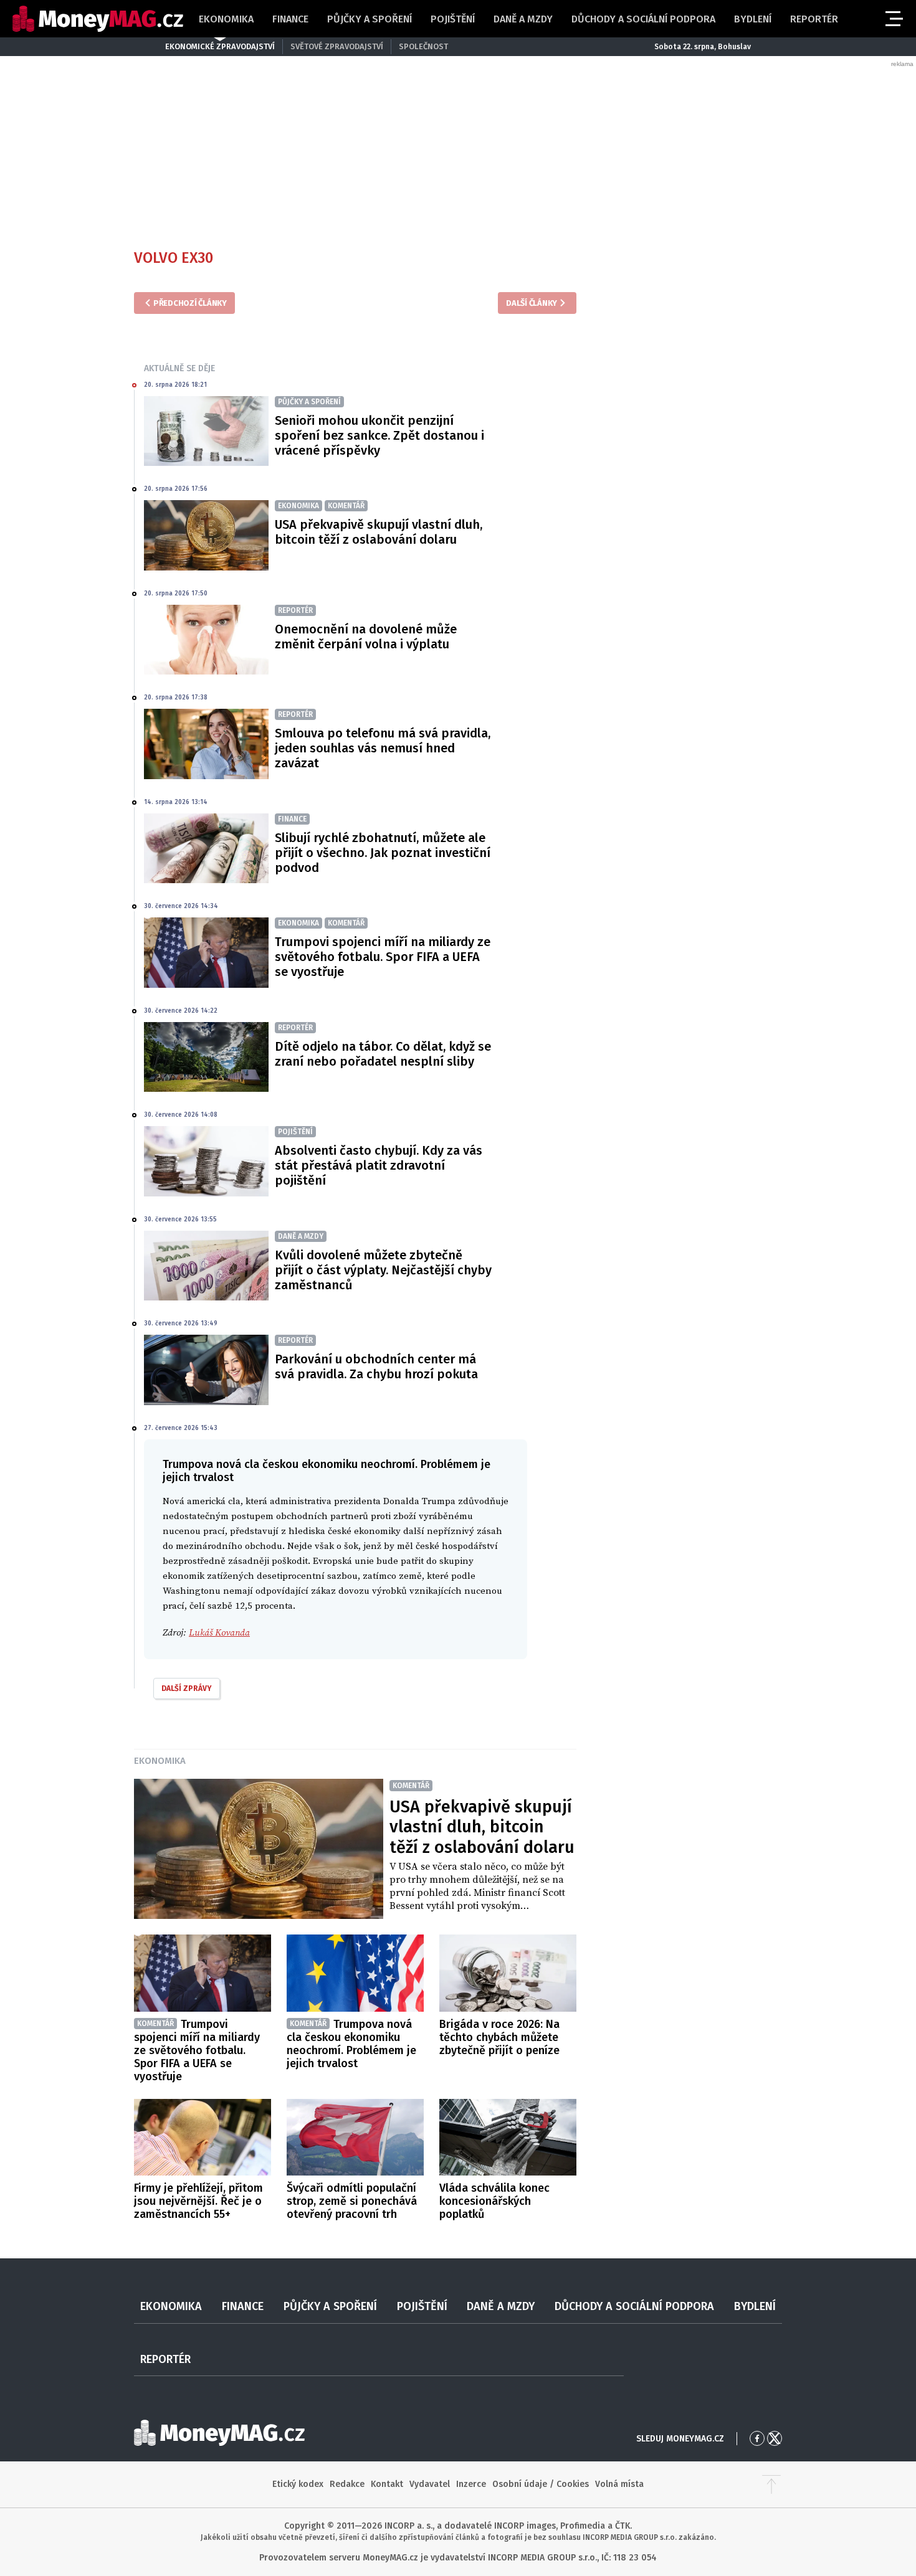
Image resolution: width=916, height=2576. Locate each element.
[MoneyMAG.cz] (98, 19)
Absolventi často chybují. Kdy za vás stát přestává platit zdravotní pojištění (379, 1165)
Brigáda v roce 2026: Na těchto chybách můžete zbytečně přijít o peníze (499, 2037)
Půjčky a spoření (370, 19)
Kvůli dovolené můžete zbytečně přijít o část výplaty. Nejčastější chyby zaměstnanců (383, 1270)
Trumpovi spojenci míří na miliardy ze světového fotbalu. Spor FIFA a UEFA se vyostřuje (383, 957)
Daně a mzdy (523, 19)
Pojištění (453, 19)
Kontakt (387, 2484)
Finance (290, 19)
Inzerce (471, 2484)
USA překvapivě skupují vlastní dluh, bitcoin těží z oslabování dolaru (379, 532)
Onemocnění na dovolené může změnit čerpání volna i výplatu (366, 637)
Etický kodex (298, 2484)
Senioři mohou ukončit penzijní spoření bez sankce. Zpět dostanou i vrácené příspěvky (379, 435)
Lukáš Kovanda (219, 1633)
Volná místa (619, 2484)
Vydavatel (430, 2484)
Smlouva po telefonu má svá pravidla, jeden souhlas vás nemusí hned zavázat (383, 748)
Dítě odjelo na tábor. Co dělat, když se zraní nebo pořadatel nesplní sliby (383, 1054)
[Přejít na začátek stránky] (771, 2484)
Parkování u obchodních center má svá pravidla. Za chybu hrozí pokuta (376, 1366)
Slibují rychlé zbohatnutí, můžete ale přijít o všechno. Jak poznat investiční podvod (383, 853)
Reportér (814, 19)
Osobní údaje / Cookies (541, 2484)
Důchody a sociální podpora (643, 19)
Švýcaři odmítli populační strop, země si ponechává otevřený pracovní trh (352, 2201)
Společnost (423, 46)
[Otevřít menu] (893, 19)
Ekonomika (226, 19)
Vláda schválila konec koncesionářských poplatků (494, 2201)
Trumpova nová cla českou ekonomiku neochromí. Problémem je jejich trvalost (351, 2044)
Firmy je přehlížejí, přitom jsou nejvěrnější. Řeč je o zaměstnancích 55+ (198, 2201)
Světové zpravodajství (337, 46)
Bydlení (753, 19)
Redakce (347, 2484)
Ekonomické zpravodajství (220, 46)
